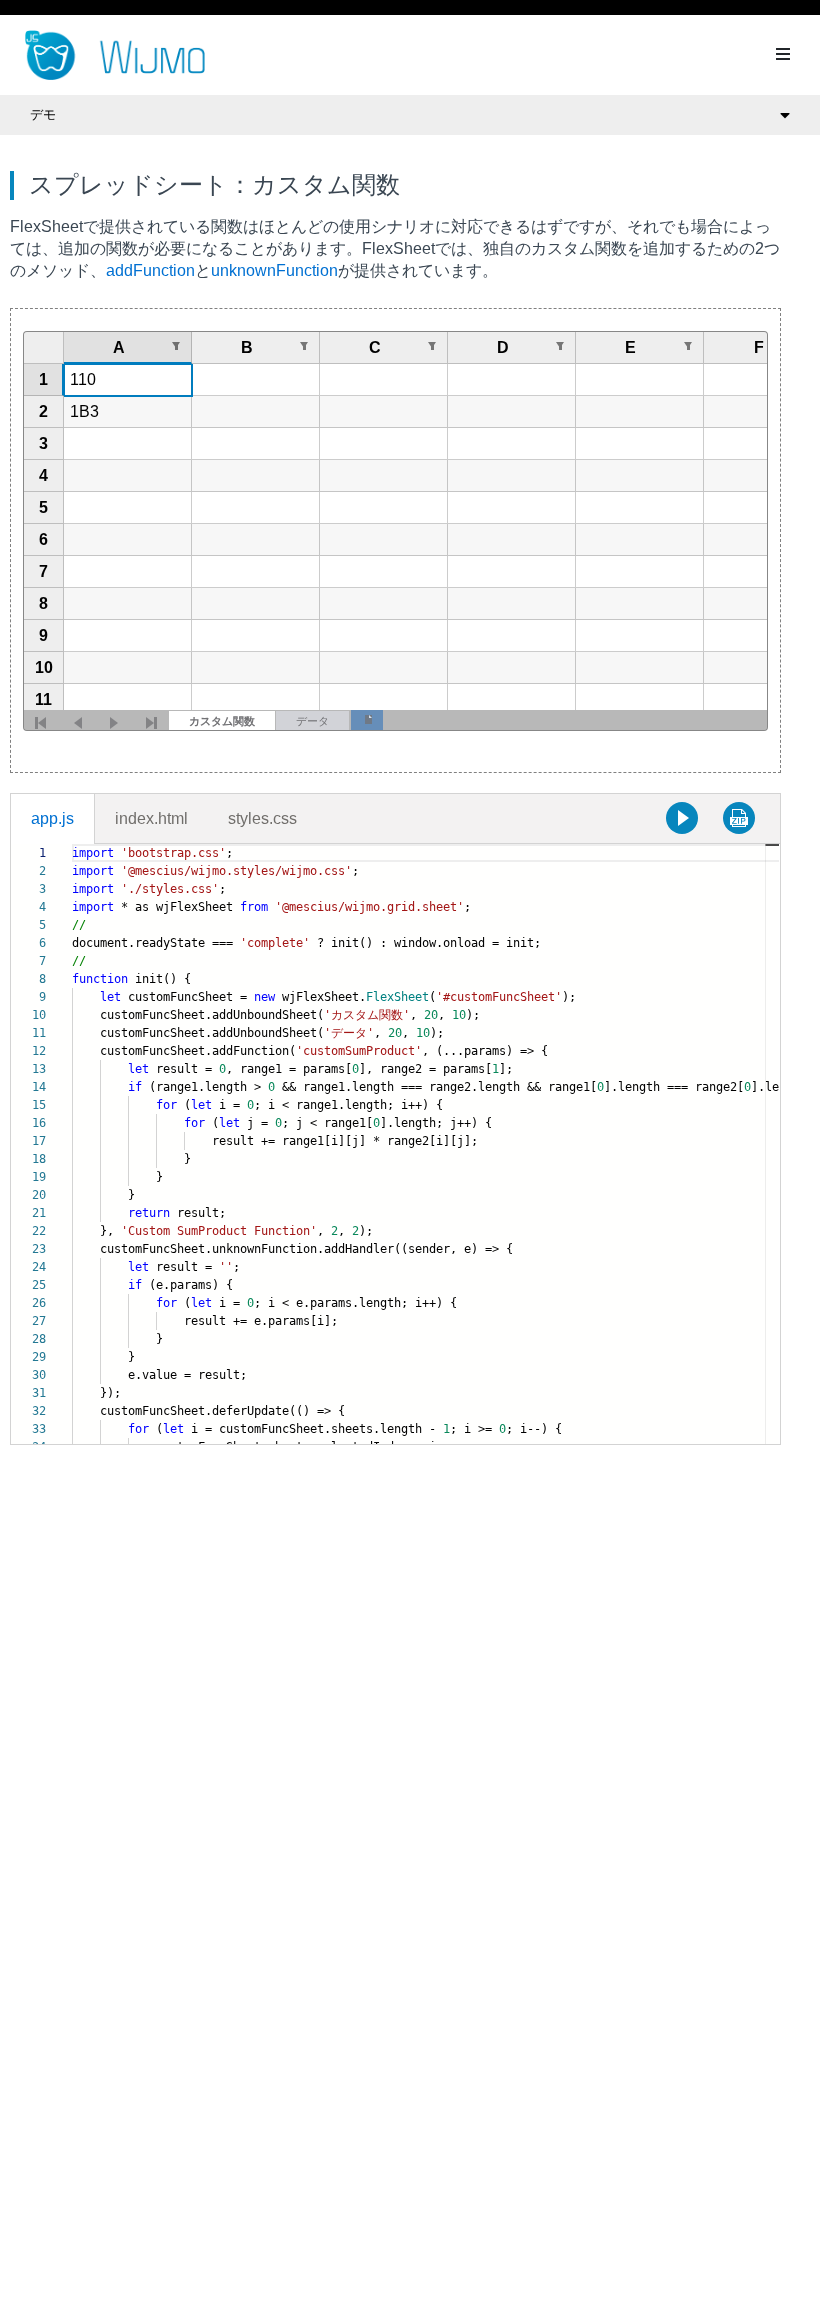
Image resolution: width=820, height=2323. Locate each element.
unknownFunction (274, 270)
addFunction (150, 270)
